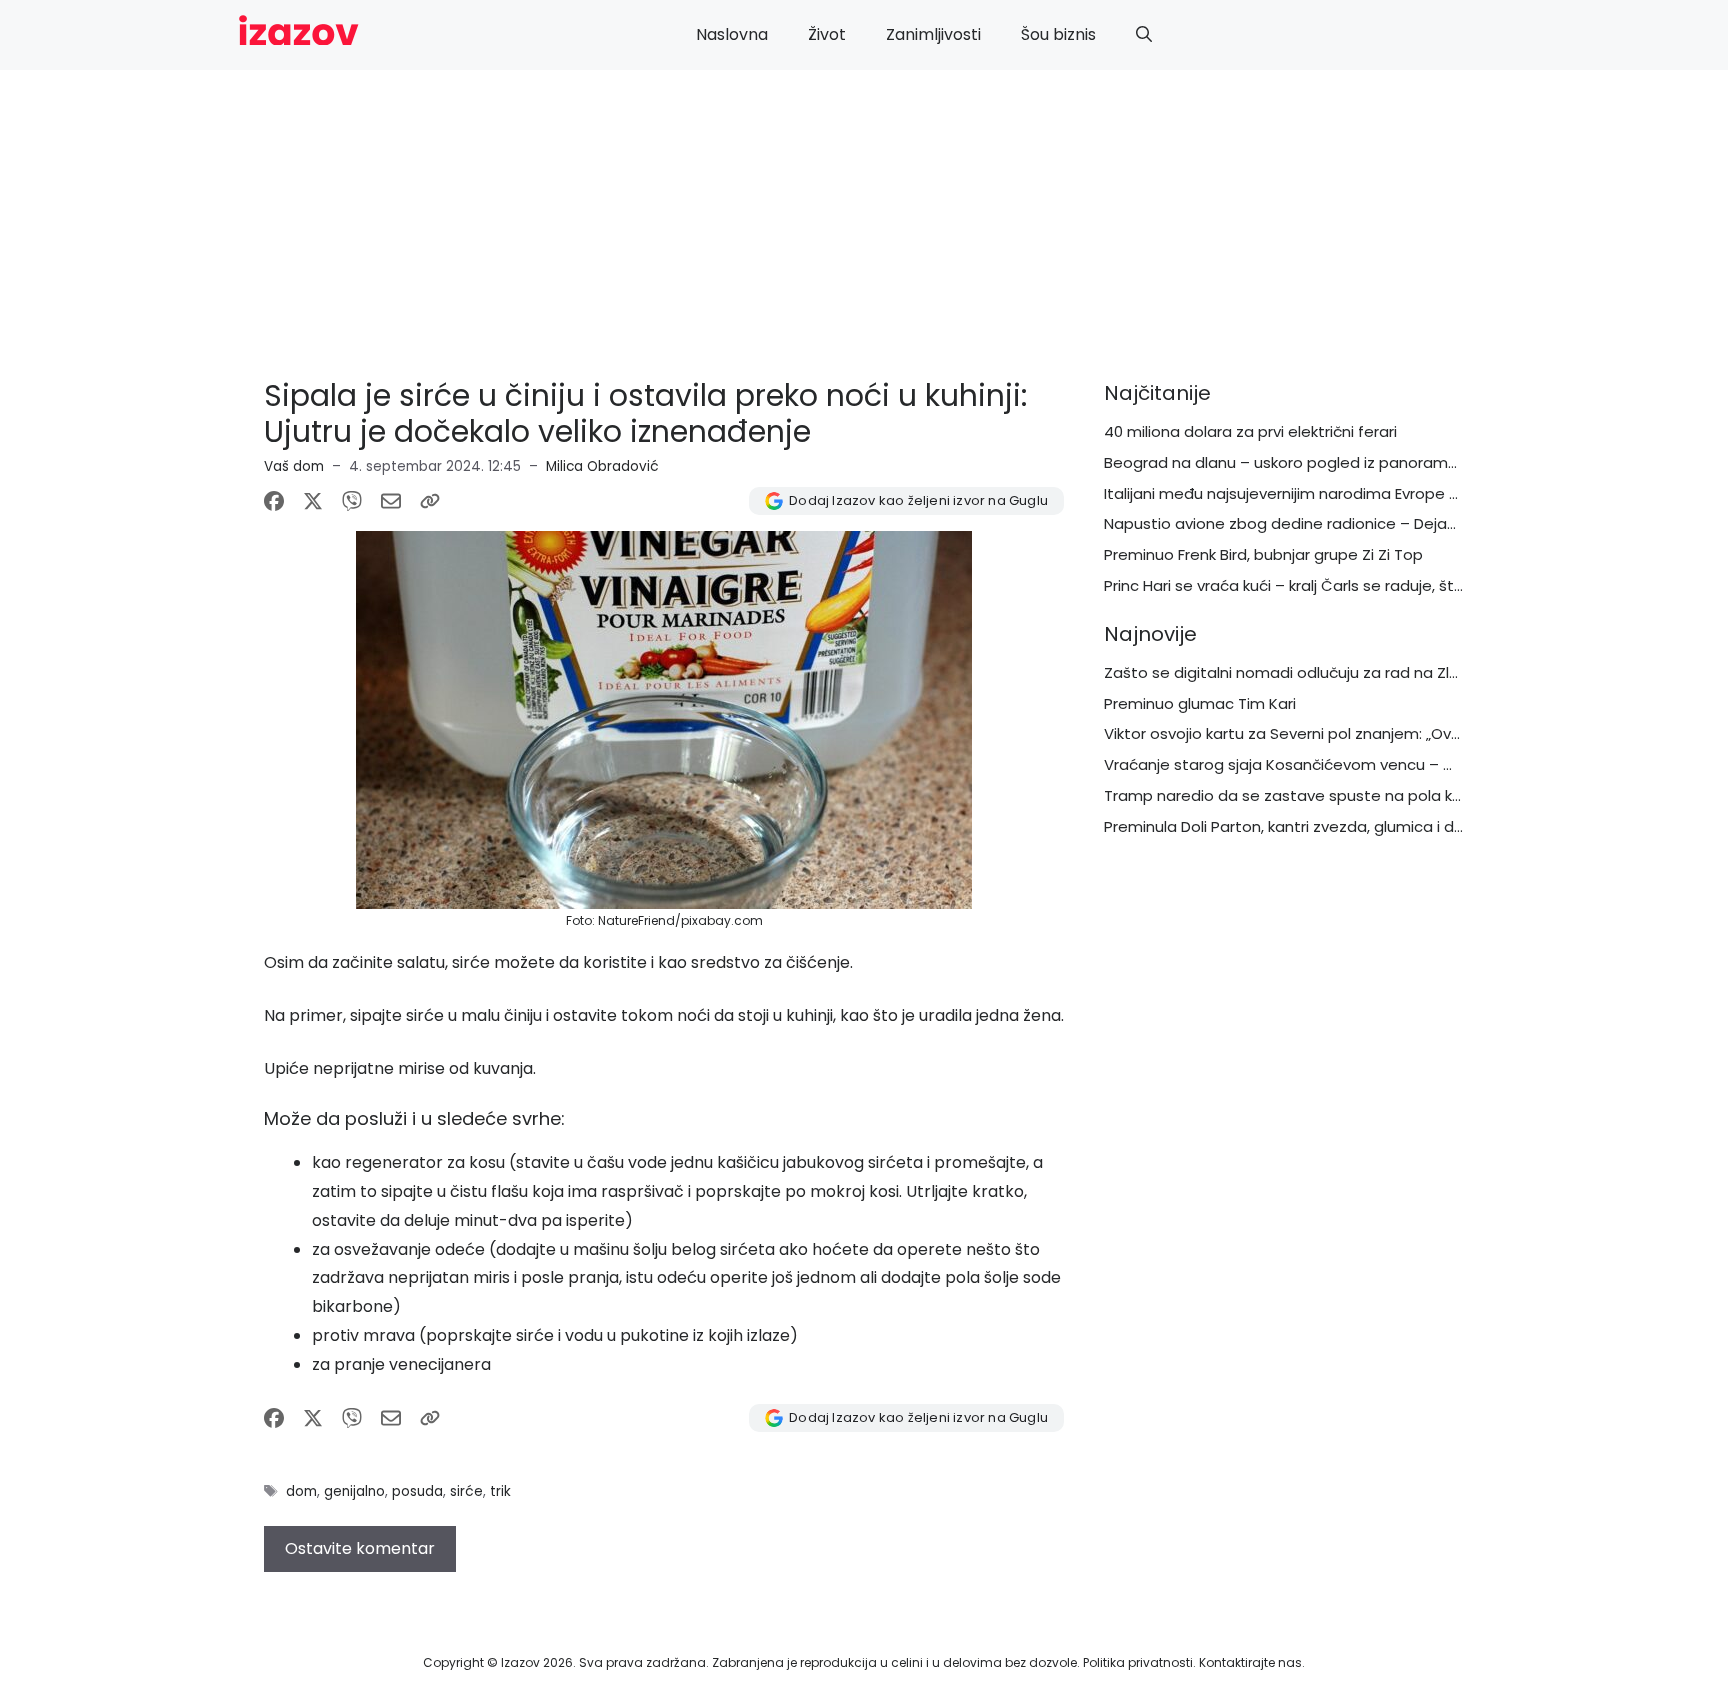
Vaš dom (294, 466)
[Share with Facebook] (274, 501)
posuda (417, 1491)
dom (301, 1491)
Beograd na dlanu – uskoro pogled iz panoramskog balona (1321, 462)
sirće (466, 1491)
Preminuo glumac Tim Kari (1200, 703)
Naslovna (732, 34)
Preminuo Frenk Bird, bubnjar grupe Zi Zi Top (1263, 554)
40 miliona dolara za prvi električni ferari (1250, 431)
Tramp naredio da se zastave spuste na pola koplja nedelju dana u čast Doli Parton (1414, 795)
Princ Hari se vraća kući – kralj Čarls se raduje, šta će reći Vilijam (1336, 585)
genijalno (354, 1491)
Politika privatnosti (1138, 1662)
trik (500, 1491)
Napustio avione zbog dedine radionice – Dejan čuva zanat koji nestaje (1368, 523)
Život (827, 34)
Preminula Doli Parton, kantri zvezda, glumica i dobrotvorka (1320, 826)
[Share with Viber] (352, 501)
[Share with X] (313, 501)
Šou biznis (1058, 34)
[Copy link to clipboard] (430, 501)
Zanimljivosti (933, 34)
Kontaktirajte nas (1250, 1662)
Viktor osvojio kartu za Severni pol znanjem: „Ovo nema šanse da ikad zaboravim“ (1404, 733)
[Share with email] (391, 501)
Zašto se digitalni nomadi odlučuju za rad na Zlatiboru (1303, 672)
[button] (1144, 35)
